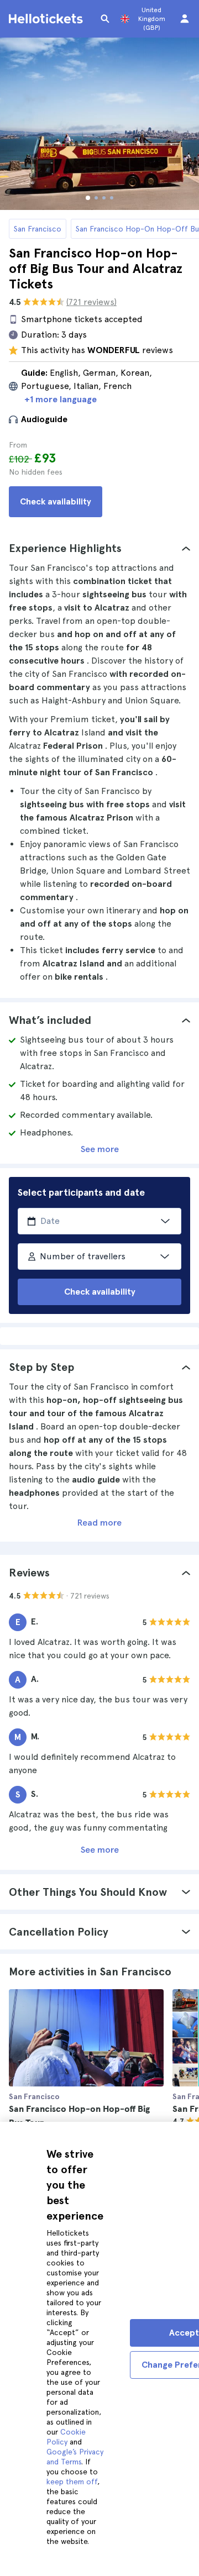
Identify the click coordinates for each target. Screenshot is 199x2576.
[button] (99, 548)
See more (100, 1149)
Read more (99, 1523)
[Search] (105, 19)
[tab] (99, 548)
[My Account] (185, 19)
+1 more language (61, 399)
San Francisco (38, 229)
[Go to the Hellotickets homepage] (48, 19)
